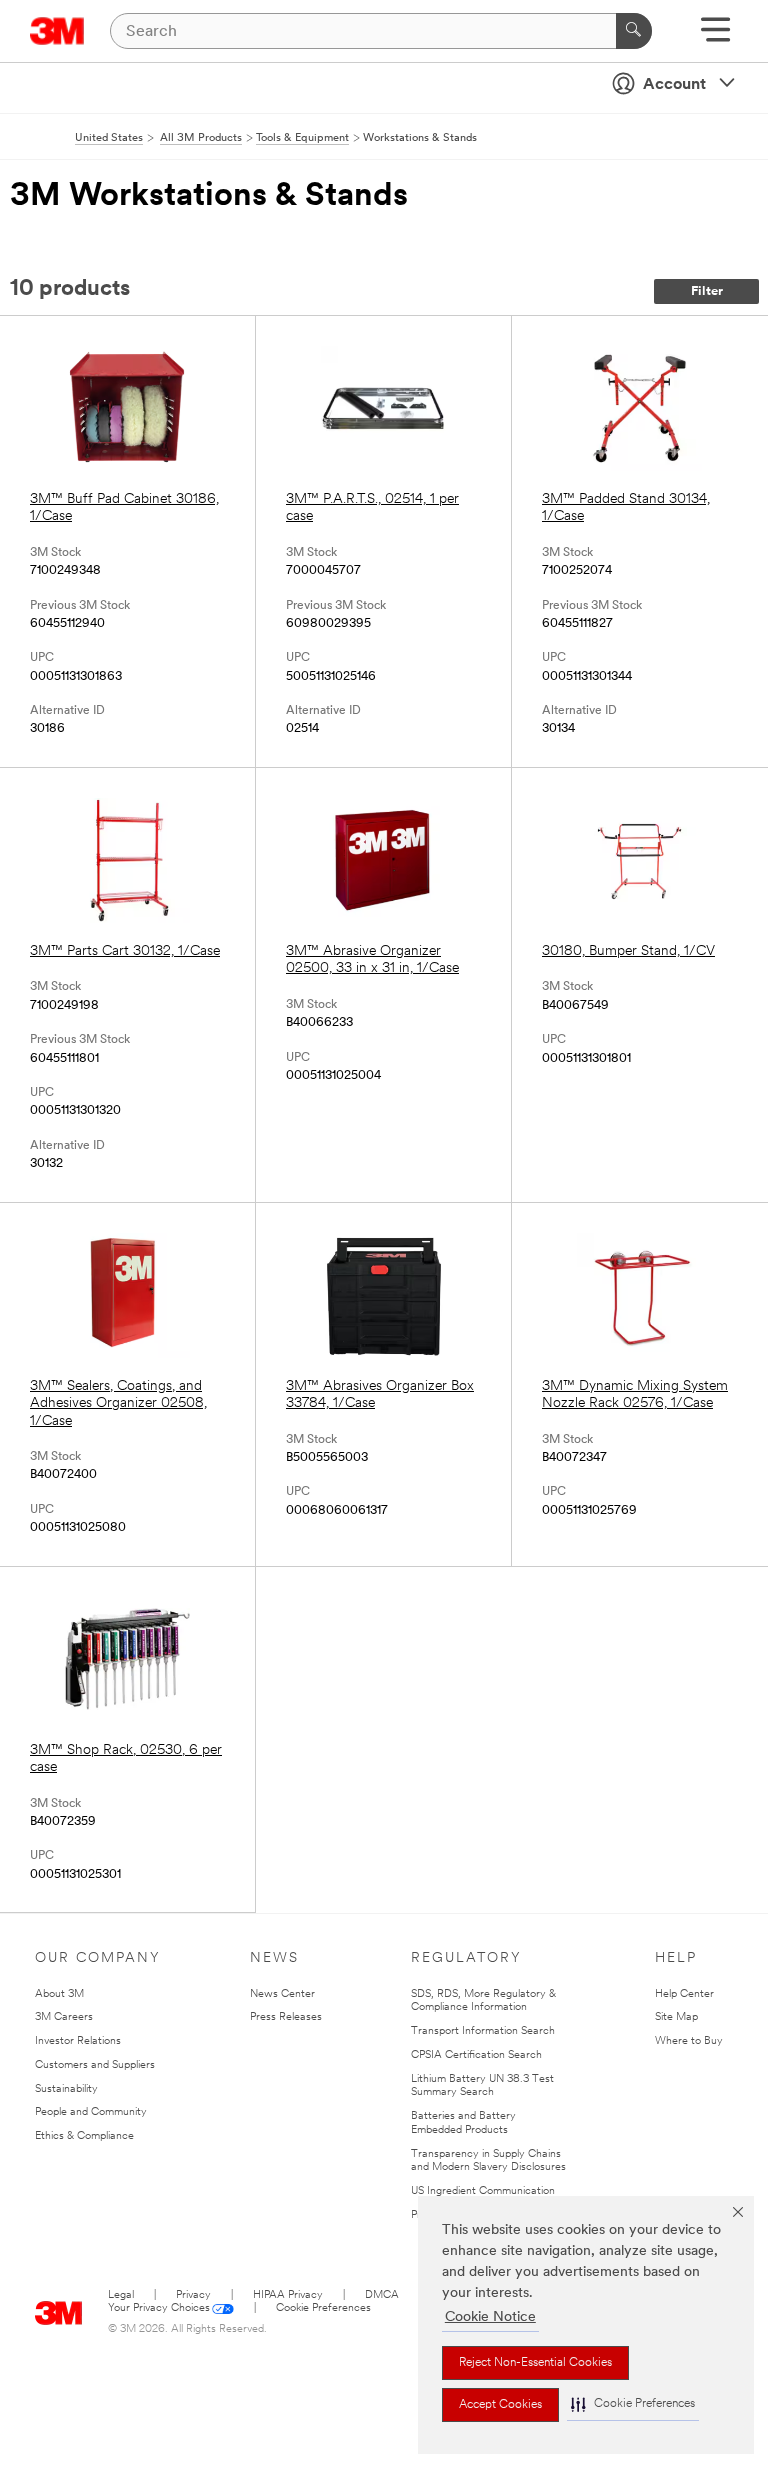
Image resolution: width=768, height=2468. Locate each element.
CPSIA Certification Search (476, 2055)
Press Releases (286, 2017)
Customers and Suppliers (95, 2065)
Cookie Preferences (323, 2308)
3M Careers (64, 2017)
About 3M (59, 1994)
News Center (282, 1994)
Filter (707, 291)
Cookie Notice (490, 2317)
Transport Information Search (483, 2031)
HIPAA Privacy (288, 2295)
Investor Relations (78, 2041)
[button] (633, 2404)
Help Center (684, 1994)
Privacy (193, 2295)
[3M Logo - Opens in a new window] (57, 31)
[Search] (634, 31)
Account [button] (674, 85)
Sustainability (66, 2089)
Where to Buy (689, 2041)
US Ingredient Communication (483, 2191)
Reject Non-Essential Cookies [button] (535, 2363)
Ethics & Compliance (84, 2136)
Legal (121, 2295)
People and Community (91, 2112)
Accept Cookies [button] (500, 2405)
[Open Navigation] (715, 36)
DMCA (382, 2295)
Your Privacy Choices (159, 2308)
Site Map (676, 2017)
